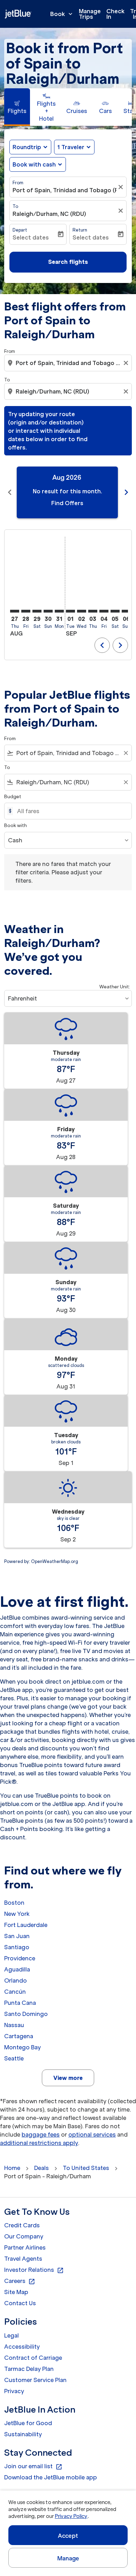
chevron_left (10, 492)
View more (68, 2078)
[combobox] (69, 363)
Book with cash (34, 164)
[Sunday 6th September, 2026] (126, 611)
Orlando (16, 1980)
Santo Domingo (26, 2014)
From (18, 183)
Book (62, 14)
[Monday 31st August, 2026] (59, 611)
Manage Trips (90, 14)
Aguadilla (17, 1969)
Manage (68, 2558)
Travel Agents (23, 2259)
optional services (92, 2134)
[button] (74, 147)
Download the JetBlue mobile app (51, 2477)
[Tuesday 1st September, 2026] (70, 611)
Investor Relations (34, 2270)
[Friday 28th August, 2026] (26, 611)
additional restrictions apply (39, 2143)
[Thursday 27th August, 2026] (15, 611)
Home (12, 2168)
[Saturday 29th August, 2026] (37, 611)
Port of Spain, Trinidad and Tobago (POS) (65, 190)
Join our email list (33, 2466)
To (15, 206)
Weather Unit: (115, 987)
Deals (41, 2168)
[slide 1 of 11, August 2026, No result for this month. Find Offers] (67, 492)
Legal (12, 2335)
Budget (13, 797)
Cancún (15, 1992)
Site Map (16, 2292)
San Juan (17, 1936)
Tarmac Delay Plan (29, 2369)
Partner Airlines (25, 2247)
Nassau (14, 2025)
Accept (68, 2536)
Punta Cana (20, 2003)
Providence (20, 1958)
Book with (16, 825)
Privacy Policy (71, 2516)
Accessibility (22, 2347)
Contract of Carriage (33, 2358)
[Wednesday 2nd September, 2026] (82, 611)
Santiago (17, 1947)
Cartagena (19, 2036)
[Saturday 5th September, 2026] (115, 611)
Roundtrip (27, 147)
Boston (14, 1903)
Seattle (14, 2058)
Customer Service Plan (35, 2380)
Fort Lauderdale (26, 1925)
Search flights (68, 262)
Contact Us (20, 2303)
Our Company (24, 2236)
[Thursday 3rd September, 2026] (93, 611)
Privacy (14, 2391)
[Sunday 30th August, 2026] (48, 611)
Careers (20, 2281)
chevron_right (126, 492)
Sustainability (23, 2434)
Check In (115, 14)
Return (80, 230)
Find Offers (67, 503)
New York (17, 1914)
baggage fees (41, 2134)
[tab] (17, 107)
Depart (20, 230)
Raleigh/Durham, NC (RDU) (49, 214)
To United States (86, 2168)
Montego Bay (22, 2047)
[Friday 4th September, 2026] (104, 611)
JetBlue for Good (28, 2423)
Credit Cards (22, 2225)
